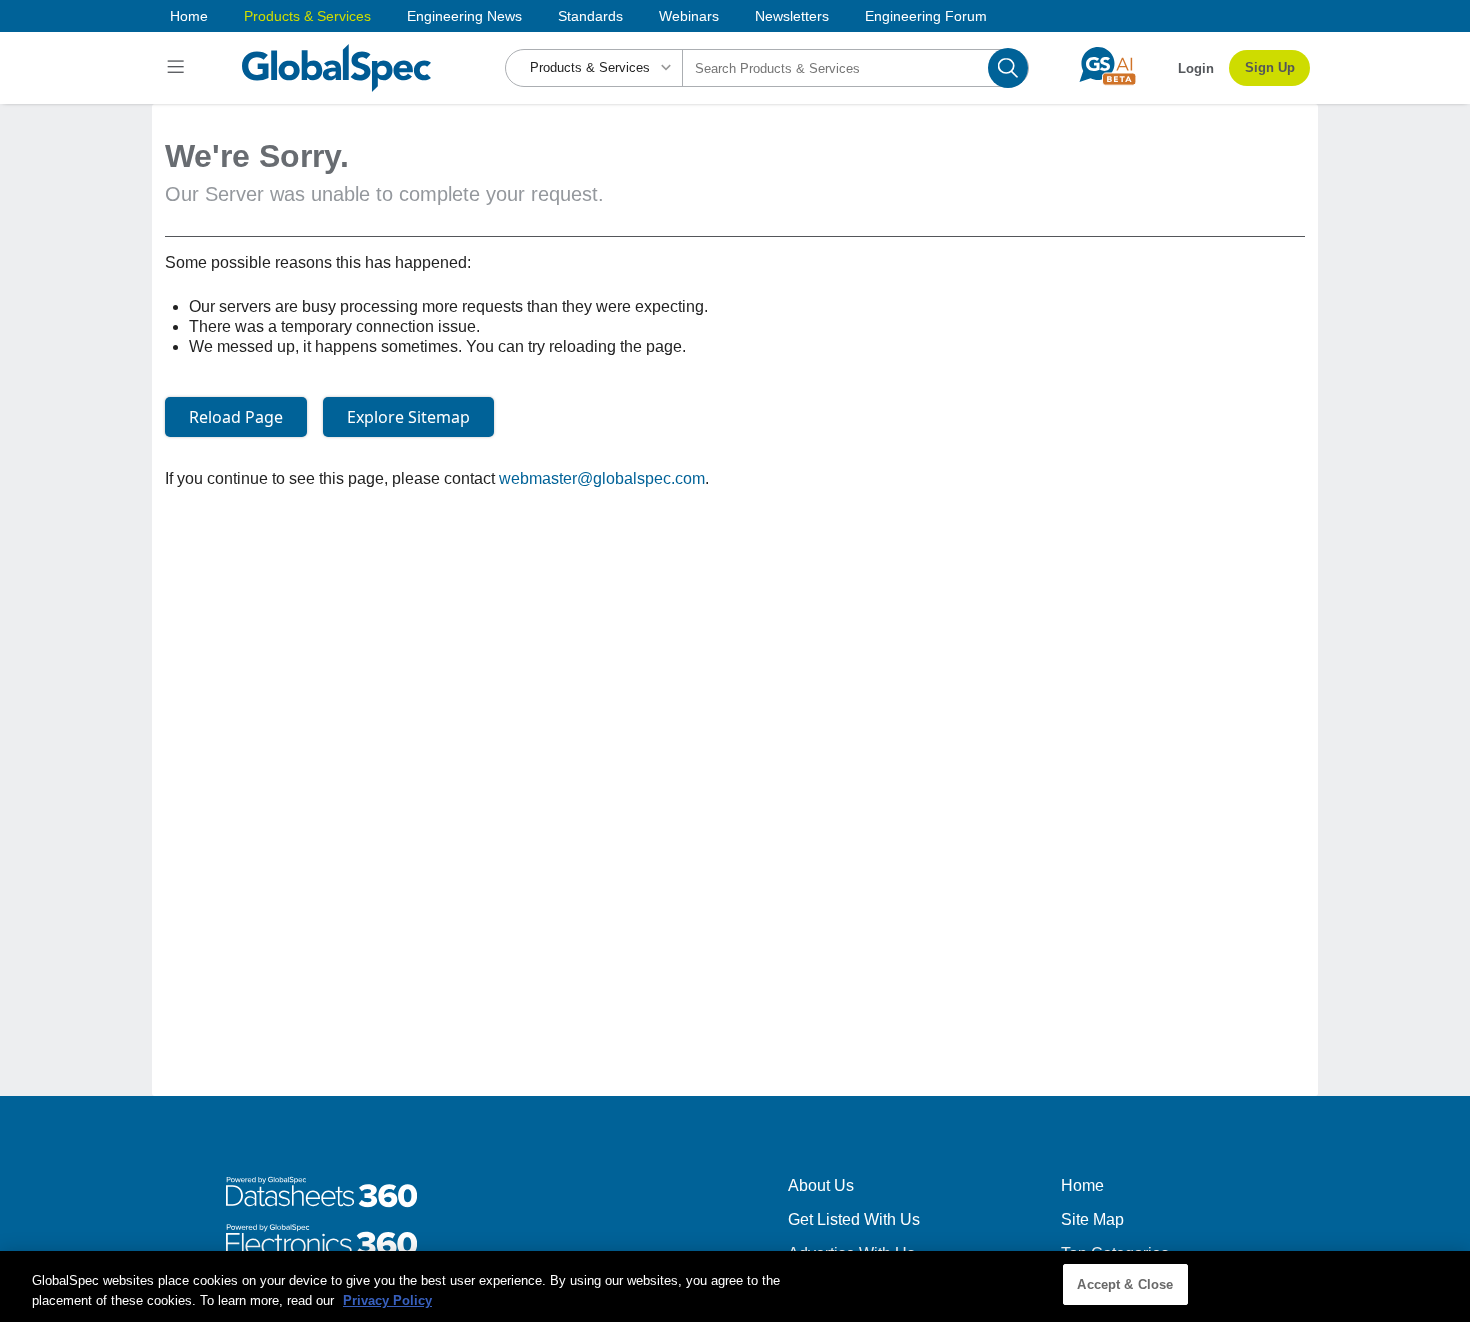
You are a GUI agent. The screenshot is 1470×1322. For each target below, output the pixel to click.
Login (1196, 68)
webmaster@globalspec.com (602, 478)
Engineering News (464, 16)
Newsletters (792, 16)
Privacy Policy (387, 1300)
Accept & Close (1125, 1284)
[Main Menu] (178, 68)
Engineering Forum (926, 16)
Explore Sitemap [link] (408, 417)
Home (189, 16)
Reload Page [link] (236, 417)
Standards (590, 16)
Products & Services (307, 16)
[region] (735, 1286)
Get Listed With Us (854, 1219)
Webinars (689, 16)
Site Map (1092, 1219)
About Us (821, 1185)
